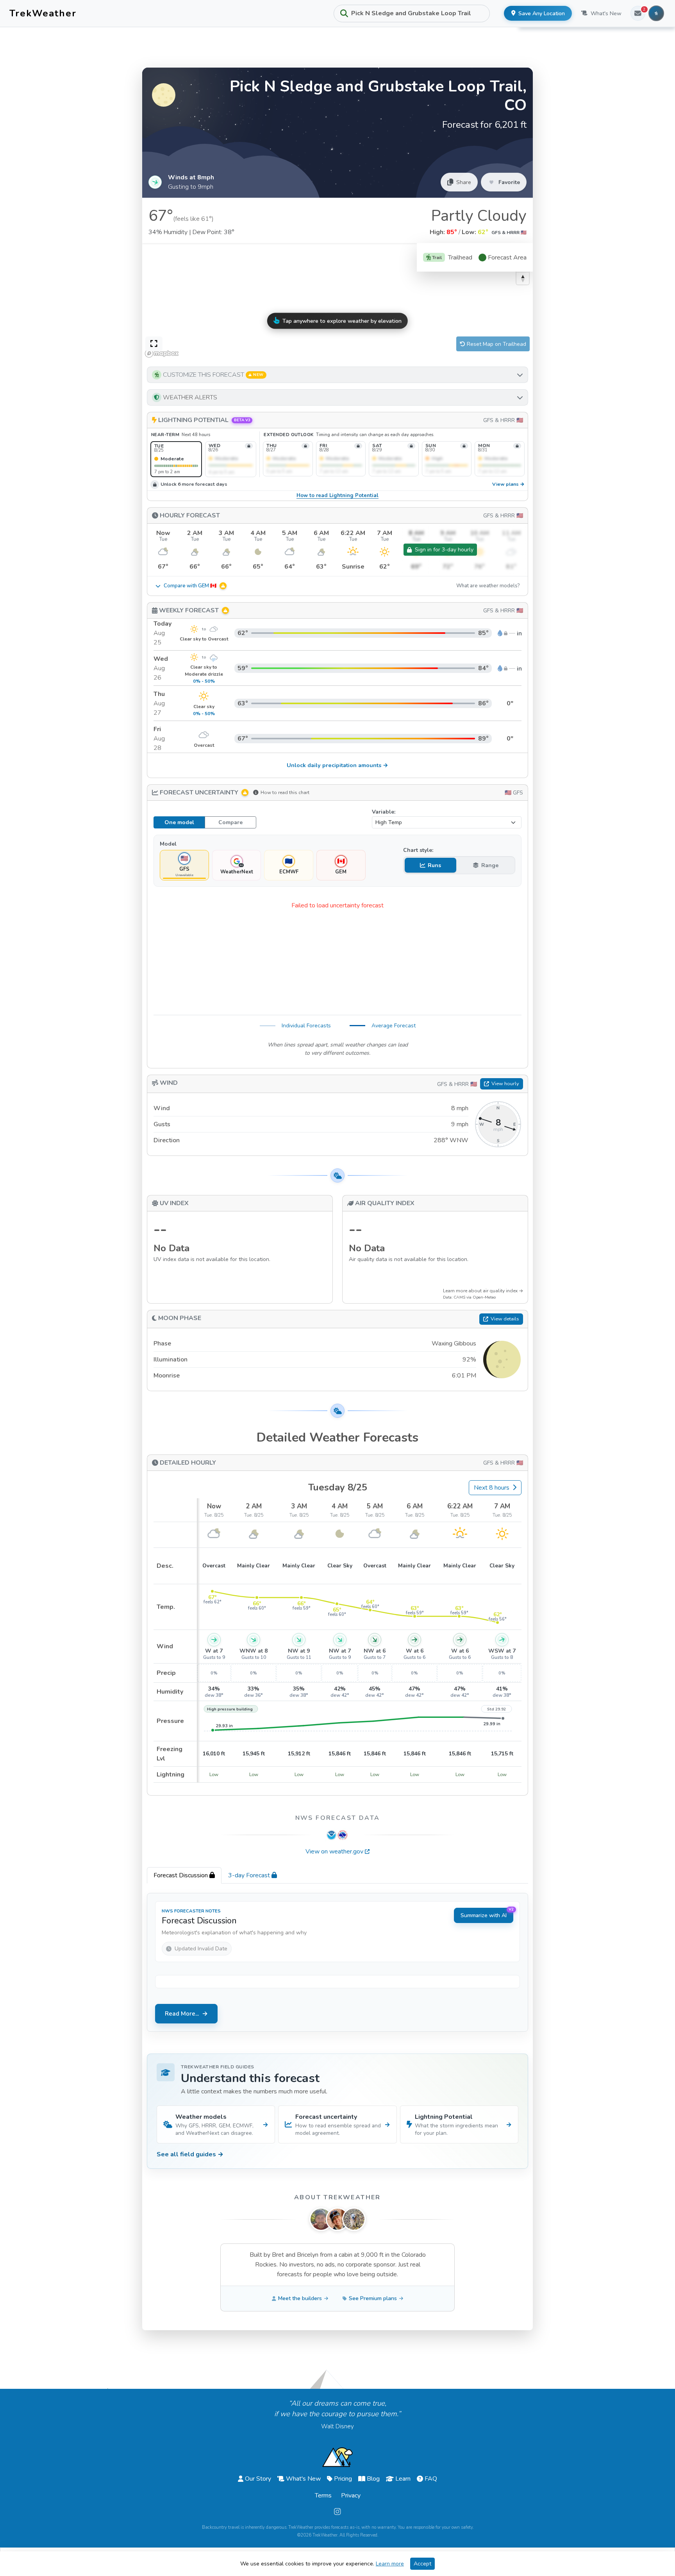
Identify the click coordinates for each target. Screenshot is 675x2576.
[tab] (184, 1875)
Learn (403, 2479)
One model (179, 822)
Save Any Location (542, 13)
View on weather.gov (334, 1851)
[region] (337, 302)
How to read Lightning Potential (337, 496)
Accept (422, 2564)
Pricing (343, 2479)
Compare (230, 822)
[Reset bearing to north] (523, 278)
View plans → (508, 484)
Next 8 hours (492, 1488)
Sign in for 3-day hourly (444, 550)
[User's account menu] (656, 13)
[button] (337, 375)
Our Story (258, 2479)
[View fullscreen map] (154, 344)
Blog (373, 2479)
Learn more (390, 2564)
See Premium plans (373, 2298)
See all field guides (190, 2154)
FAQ (431, 2479)
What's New (606, 13)
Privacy (351, 2495)
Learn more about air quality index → (483, 1291)
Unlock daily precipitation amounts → (337, 765)
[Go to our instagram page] (337, 2512)
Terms (323, 2495)
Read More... (182, 2014)
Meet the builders (300, 2298)
